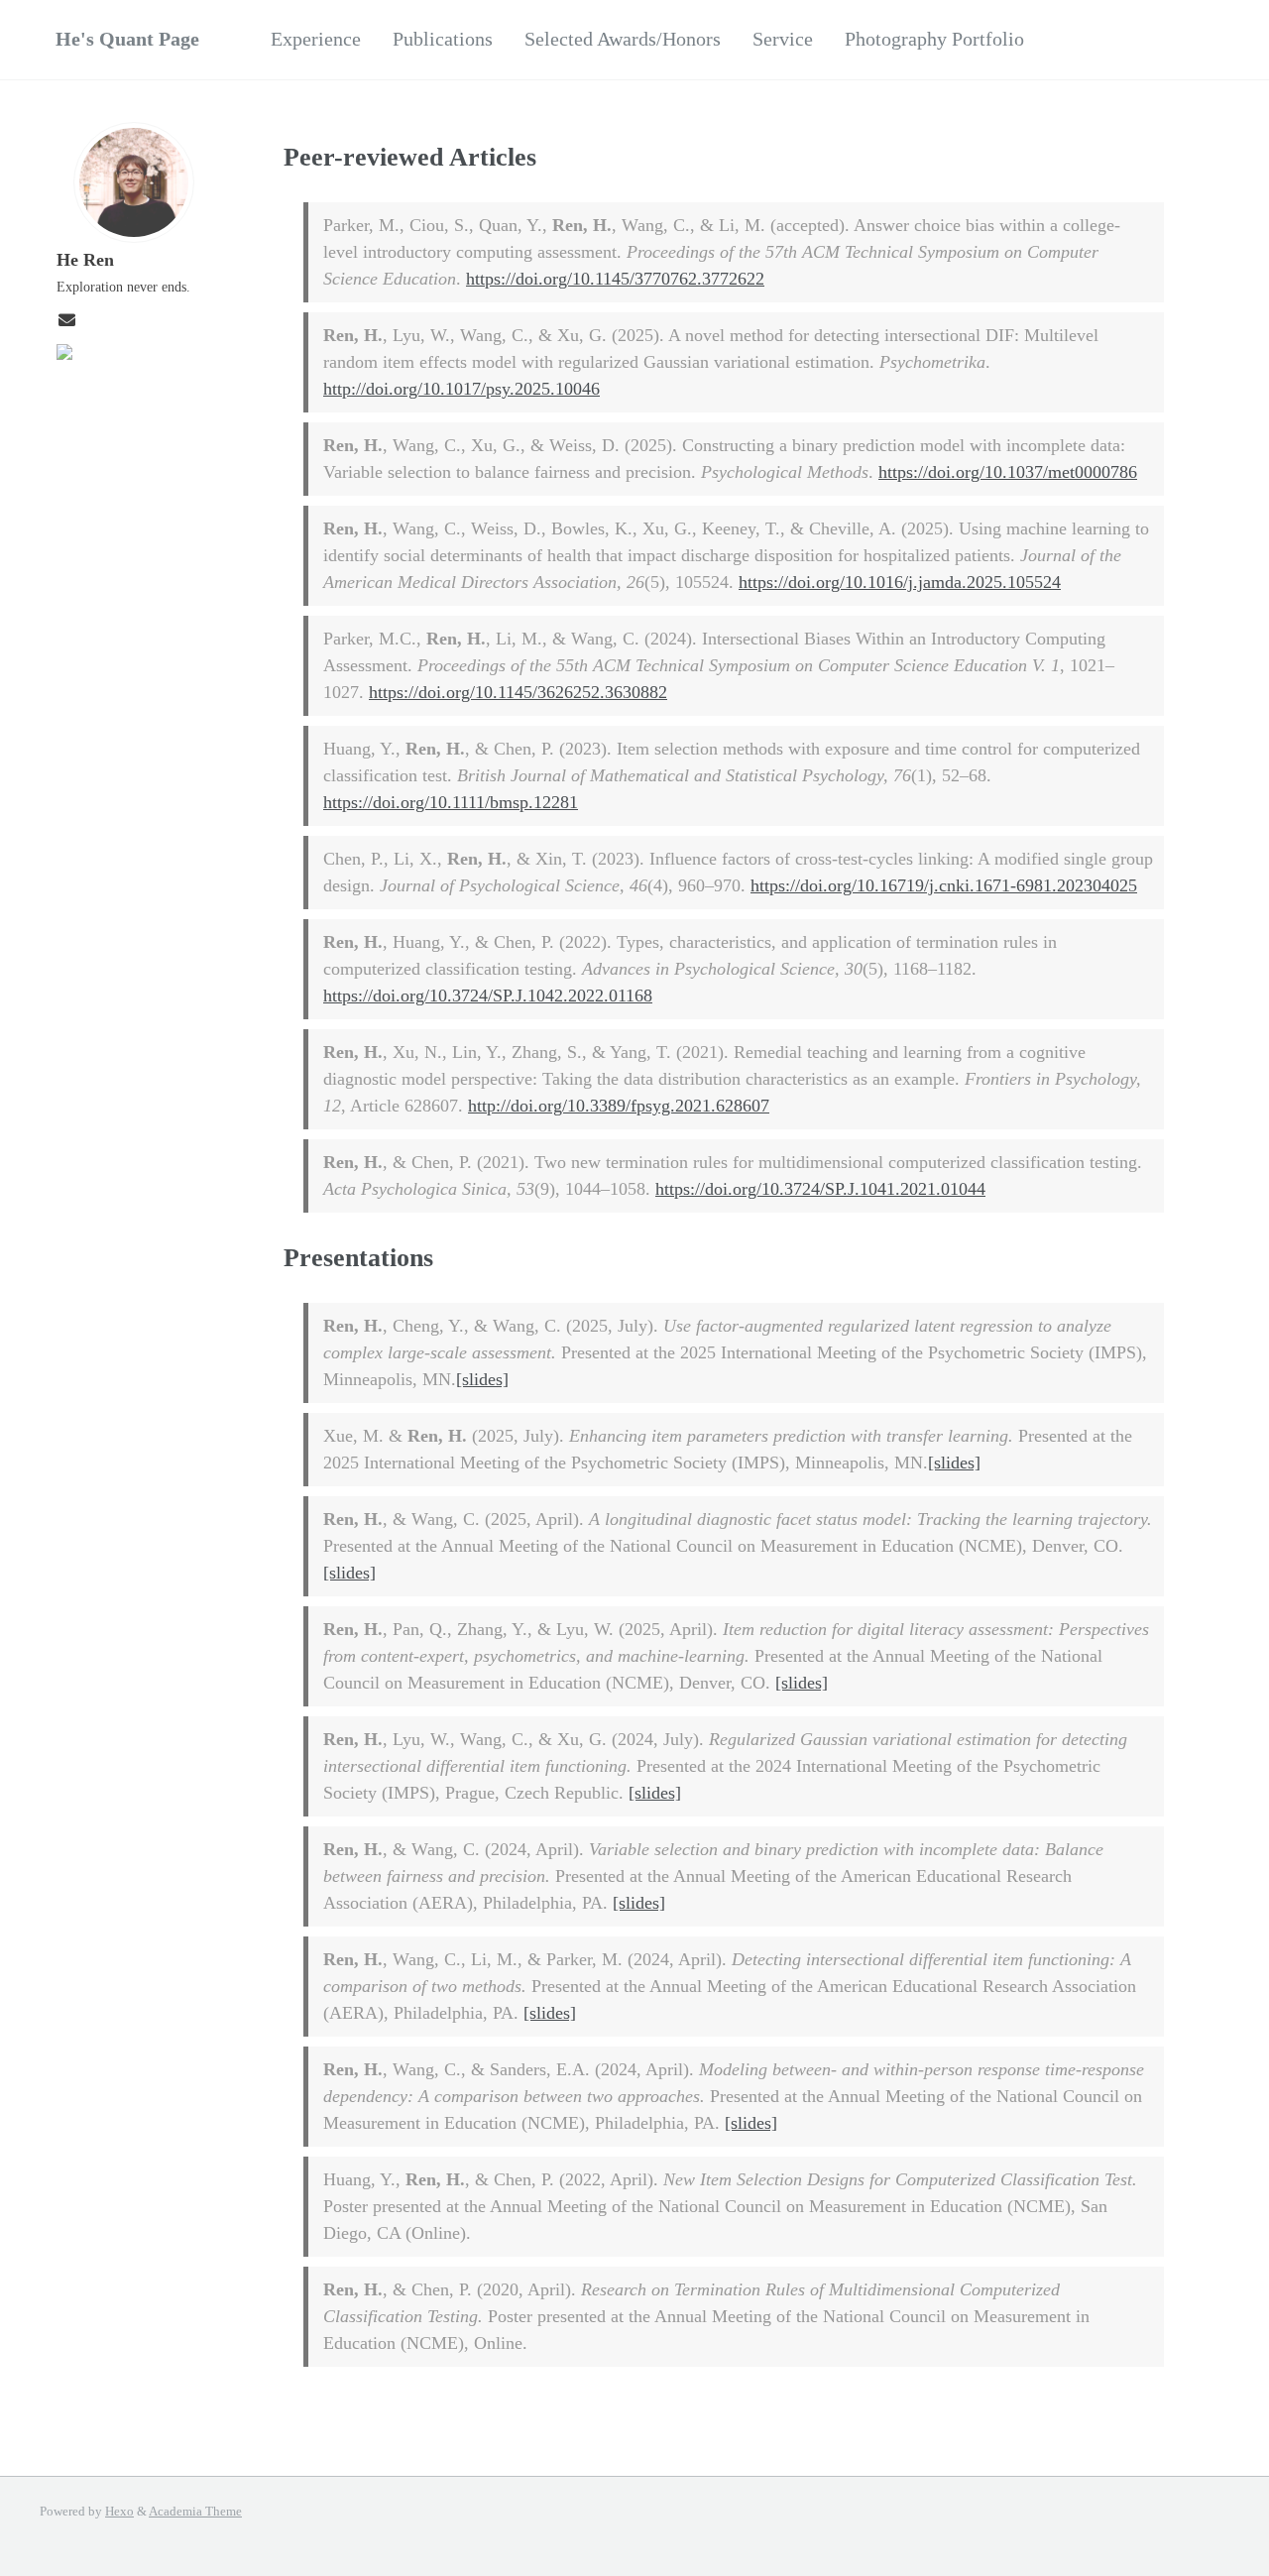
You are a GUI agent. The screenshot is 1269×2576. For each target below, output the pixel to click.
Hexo (119, 2512)
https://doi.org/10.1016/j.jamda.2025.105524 (900, 582)
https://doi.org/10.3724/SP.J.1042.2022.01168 (488, 995)
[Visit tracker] (64, 354)
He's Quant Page (127, 39)
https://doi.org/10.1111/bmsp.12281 (451, 802)
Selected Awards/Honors (623, 39)
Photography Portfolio (934, 39)
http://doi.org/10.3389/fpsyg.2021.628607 (619, 1106)
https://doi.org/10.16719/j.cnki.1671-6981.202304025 (944, 885)
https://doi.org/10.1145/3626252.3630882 (518, 692)
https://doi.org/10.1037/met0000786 (1008, 472)
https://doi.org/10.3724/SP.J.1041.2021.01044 (820, 1189)
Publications (443, 39)
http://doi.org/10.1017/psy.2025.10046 (461, 389)
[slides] (482, 1379)
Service (783, 39)
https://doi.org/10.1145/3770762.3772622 (615, 279)
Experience (316, 39)
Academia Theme (195, 2512)
